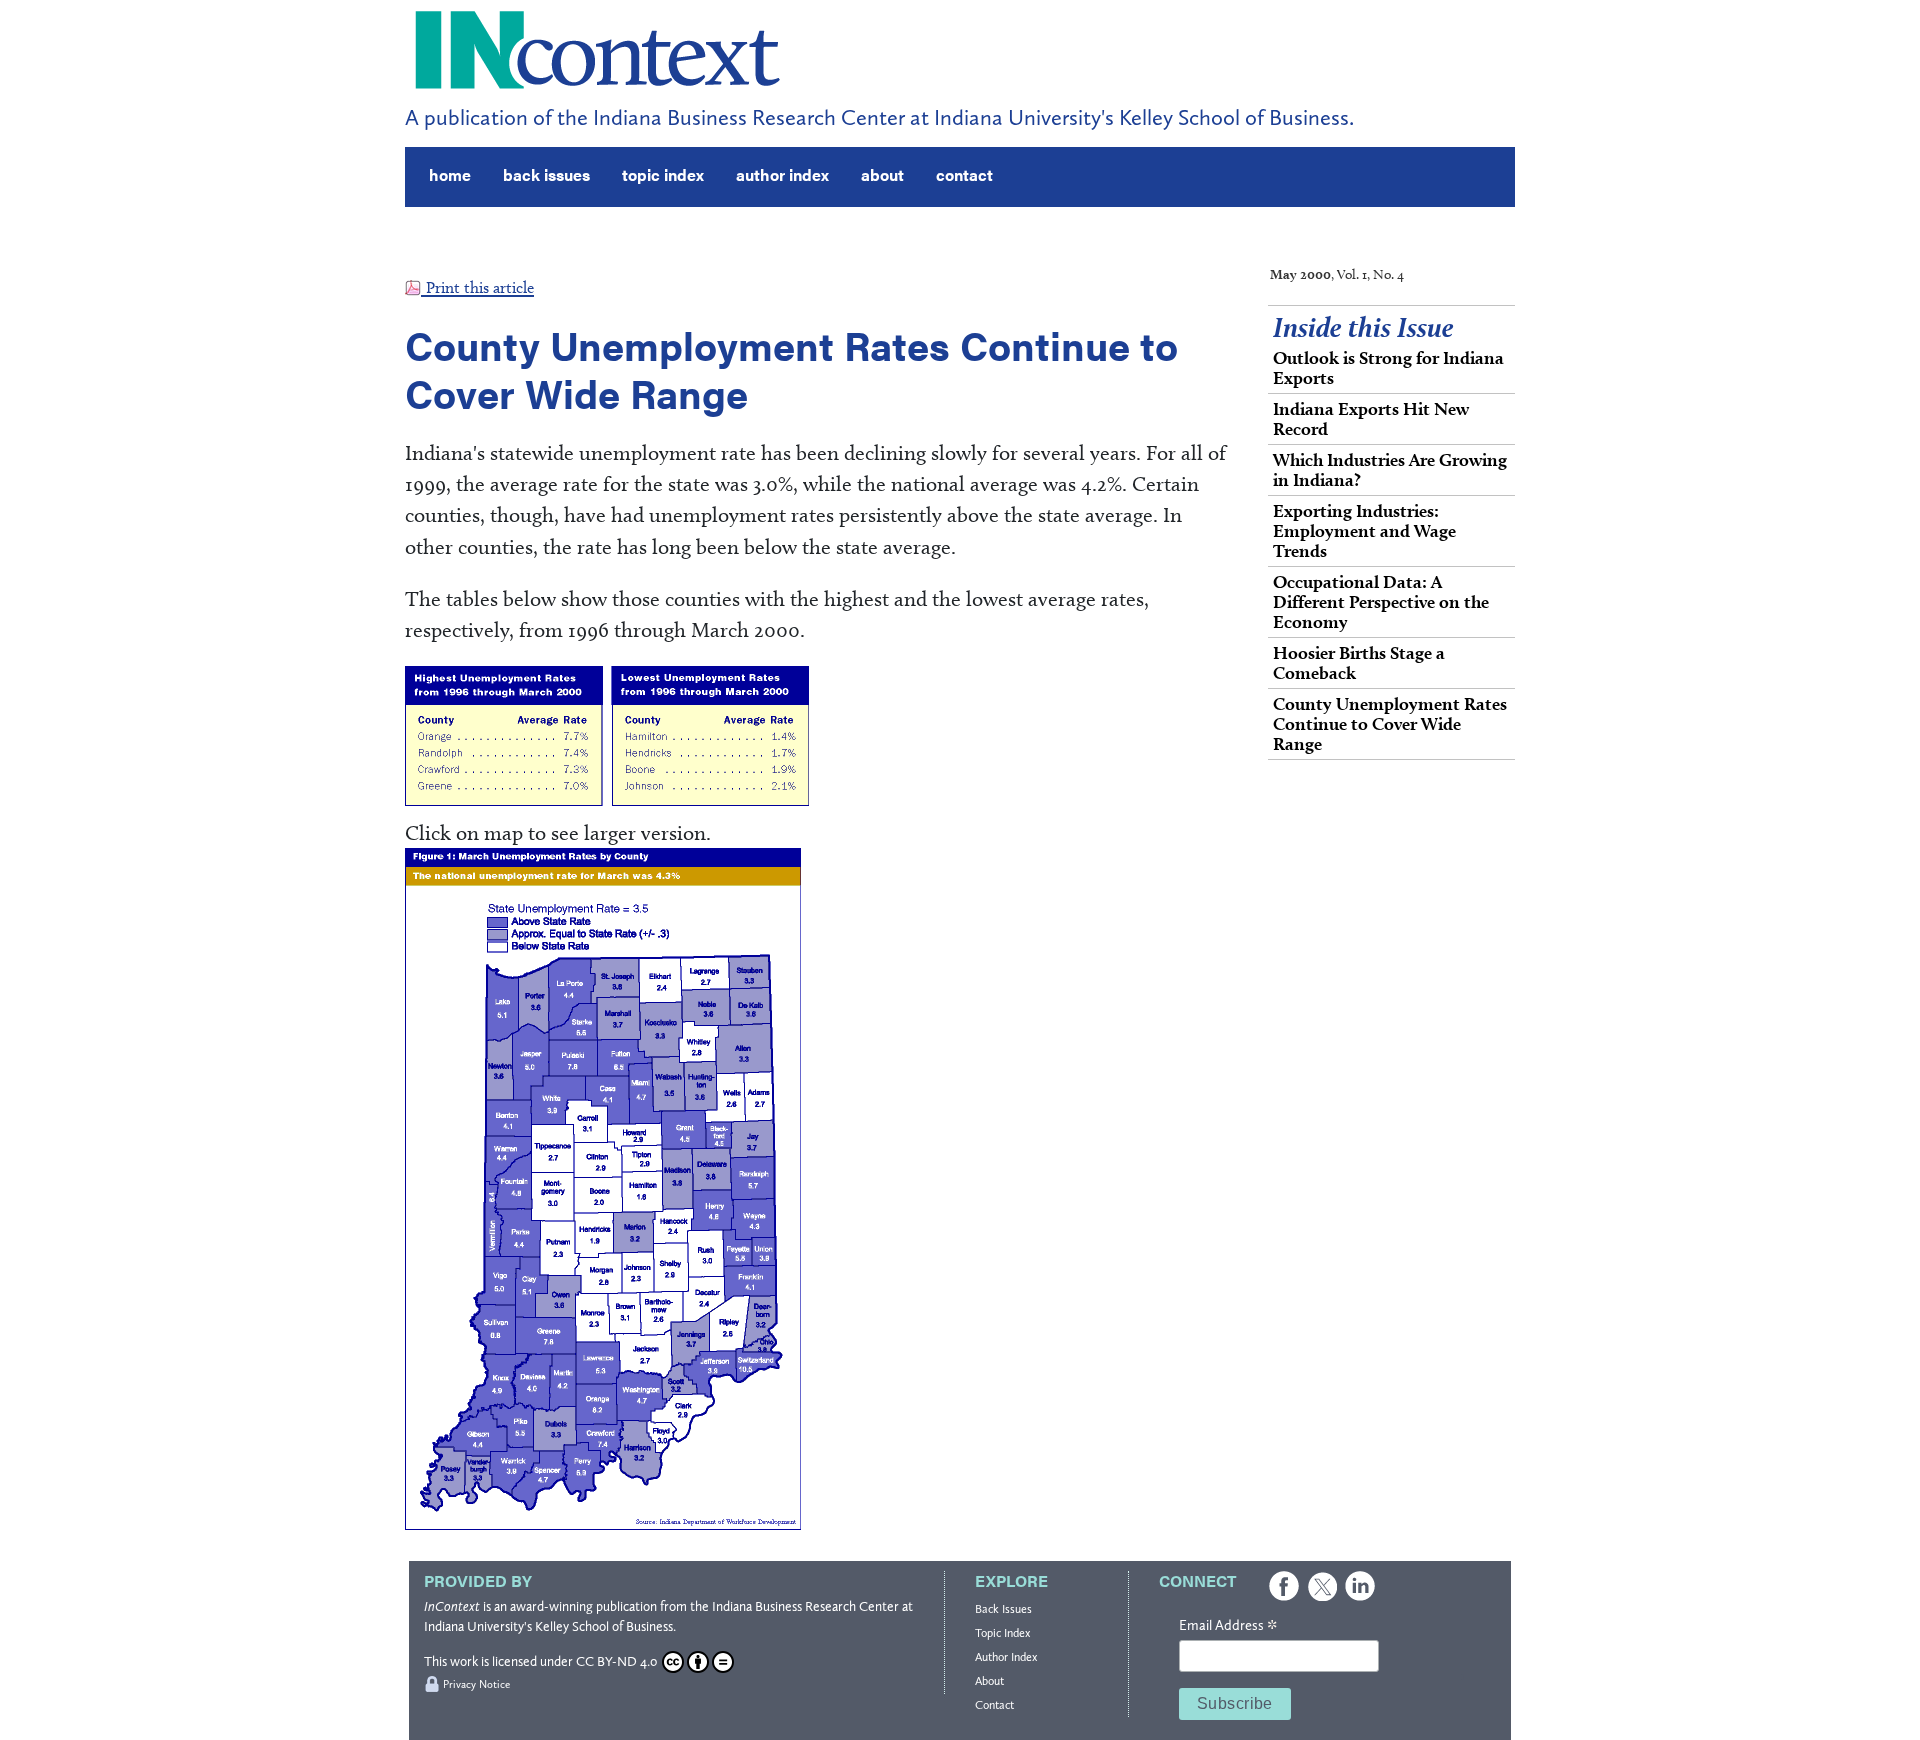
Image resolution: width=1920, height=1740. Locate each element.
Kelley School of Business (604, 1626)
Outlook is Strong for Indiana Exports (1388, 367)
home (450, 174)
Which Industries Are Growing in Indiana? (1390, 469)
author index (782, 174)
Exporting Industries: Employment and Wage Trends (1364, 530)
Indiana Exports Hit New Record (1371, 418)
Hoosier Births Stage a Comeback (1359, 662)
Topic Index (1002, 1633)
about (882, 174)
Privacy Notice (476, 1684)
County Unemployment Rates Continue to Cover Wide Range (1390, 723)
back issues (546, 174)
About (989, 1681)
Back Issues (1003, 1609)
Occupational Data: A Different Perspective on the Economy (1381, 601)
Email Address (1228, 1626)
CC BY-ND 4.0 (616, 1661)
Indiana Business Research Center (805, 1606)
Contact (994, 1705)
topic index (663, 174)
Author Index (1006, 1657)
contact (964, 174)
